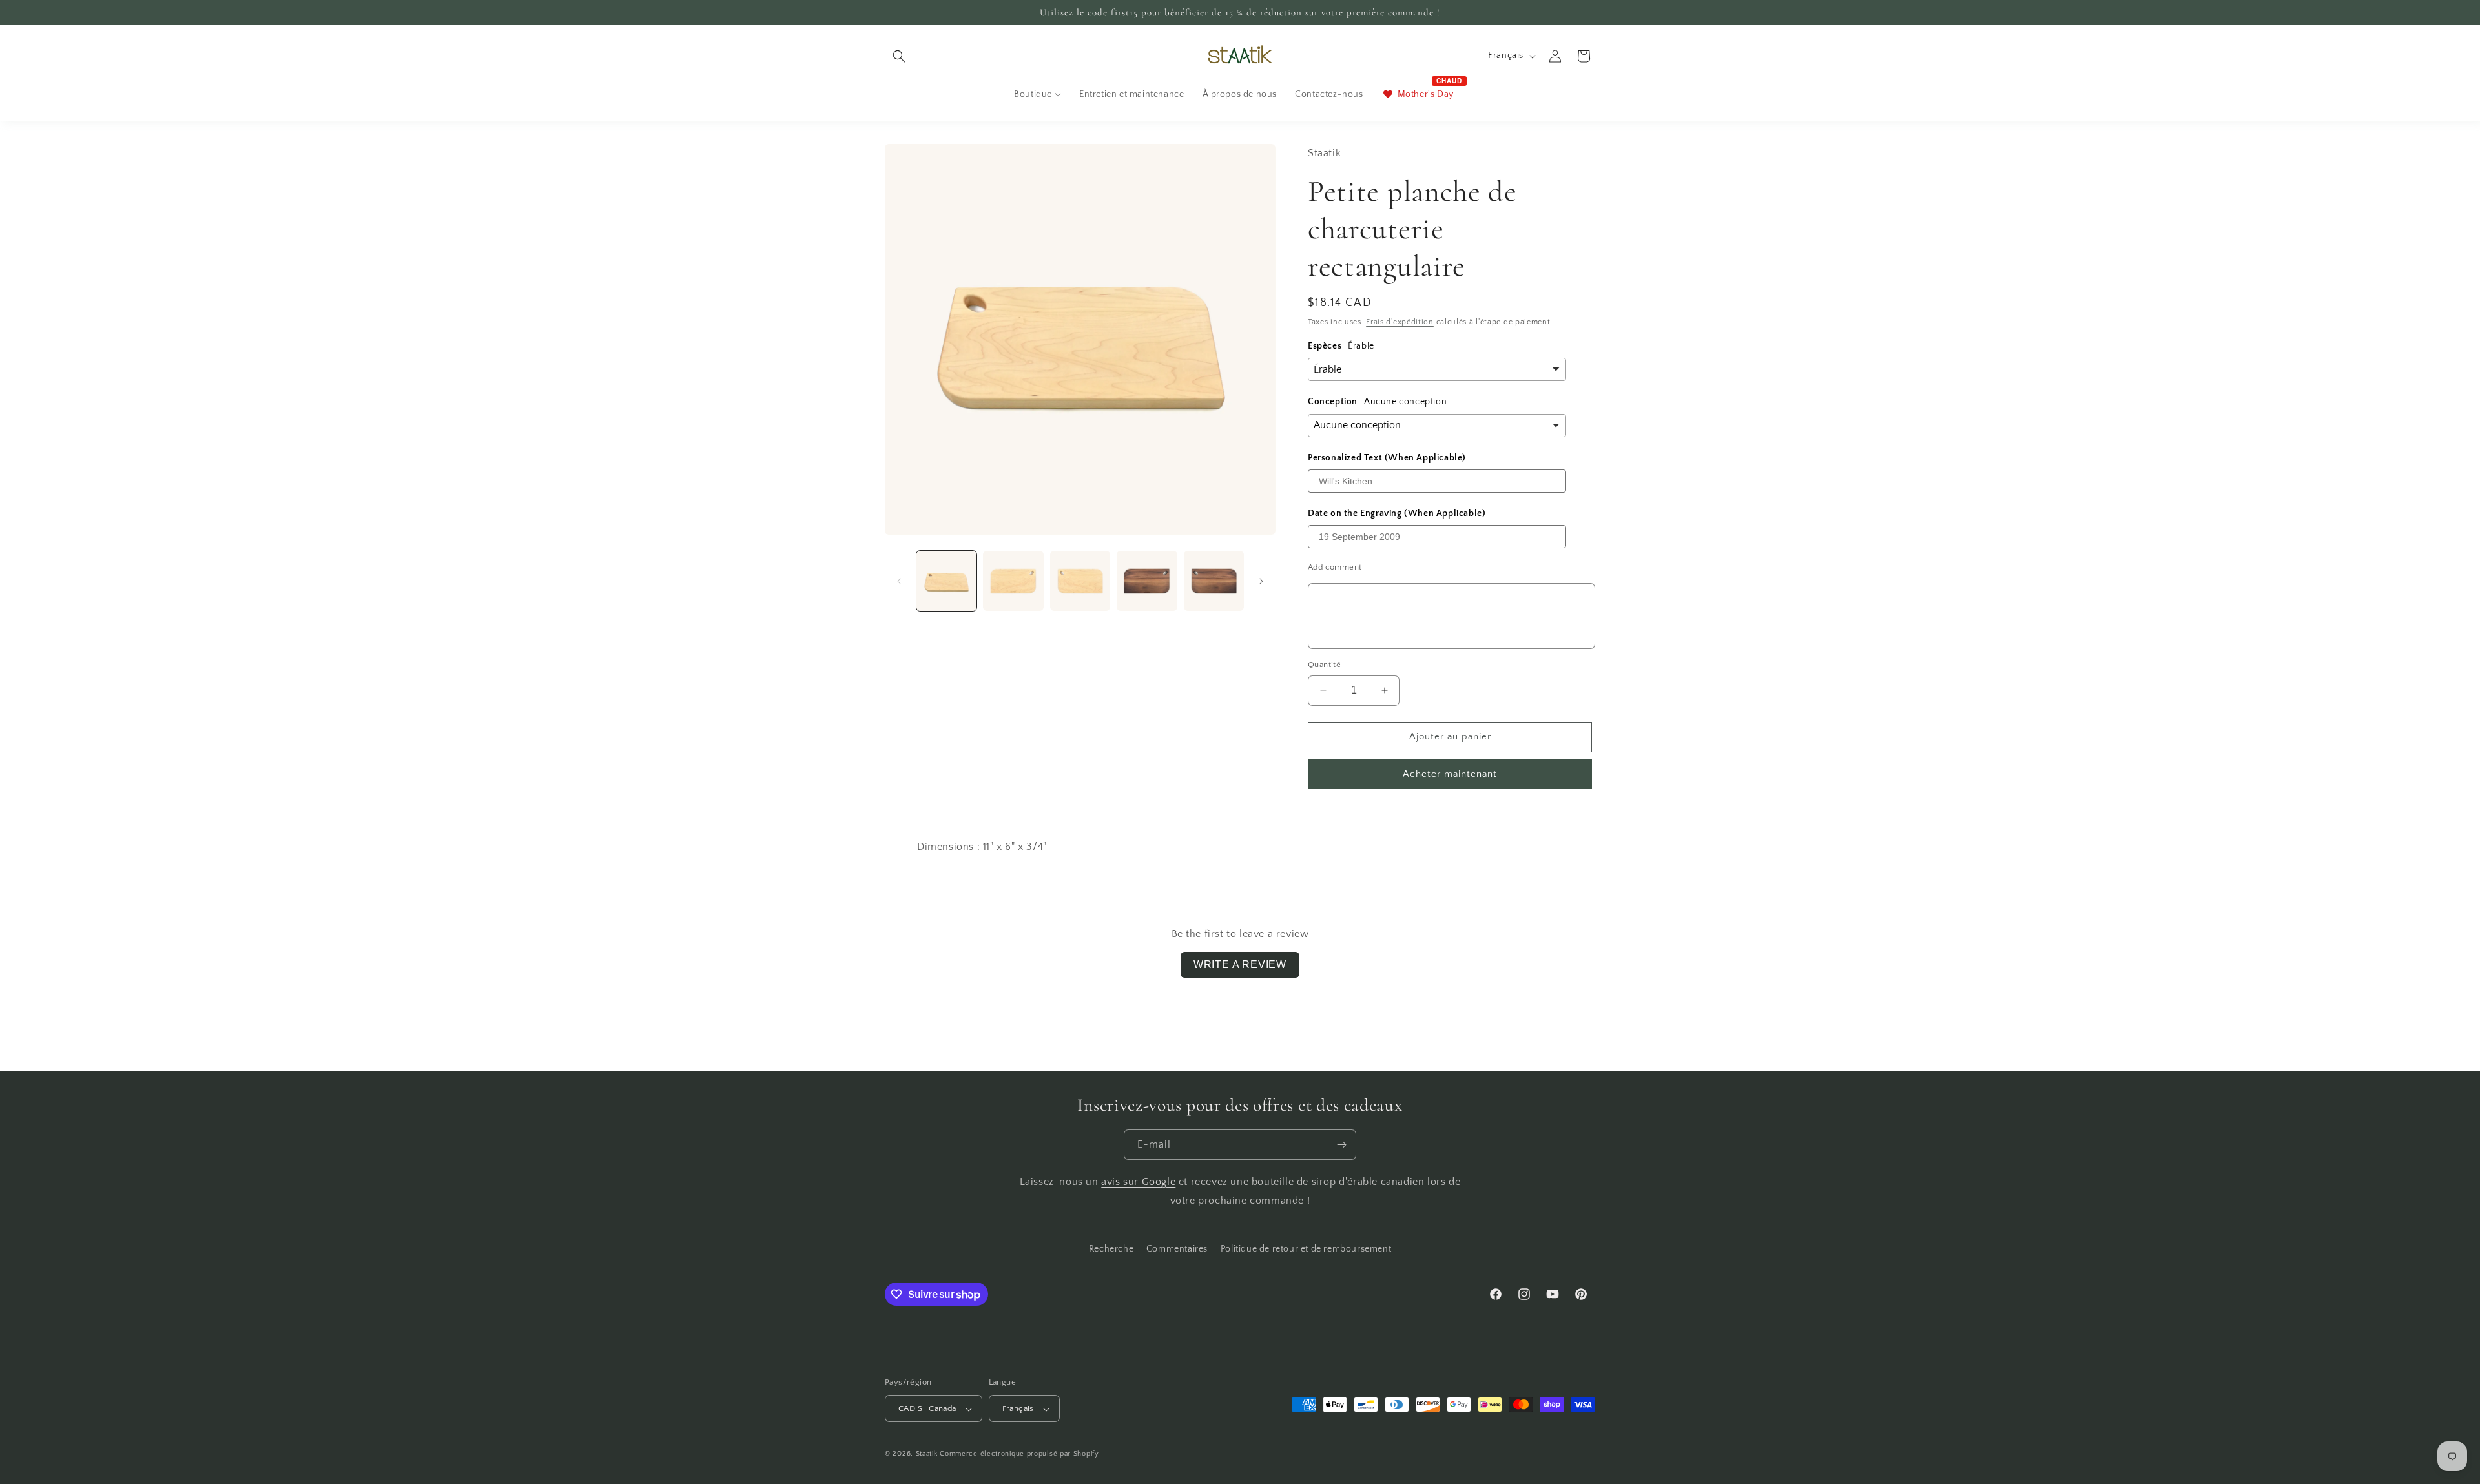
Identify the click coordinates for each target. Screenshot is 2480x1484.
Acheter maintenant (1450, 774)
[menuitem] (1038, 94)
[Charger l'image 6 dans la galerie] (1214, 581)
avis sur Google (1138, 1182)
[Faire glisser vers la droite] (1261, 581)
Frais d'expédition (1400, 322)
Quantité (1324, 665)
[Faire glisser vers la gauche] (899, 581)
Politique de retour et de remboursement (1306, 1249)
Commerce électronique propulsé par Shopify (1019, 1454)
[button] (899, 56)
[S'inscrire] (1341, 1145)
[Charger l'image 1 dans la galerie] (946, 581)
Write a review (1240, 964)
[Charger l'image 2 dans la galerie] (1013, 581)
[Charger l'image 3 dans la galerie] (1080, 581)
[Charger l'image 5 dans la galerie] (1147, 581)
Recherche (1111, 1249)
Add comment (1335, 567)
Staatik (927, 1454)
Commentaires (1177, 1249)
